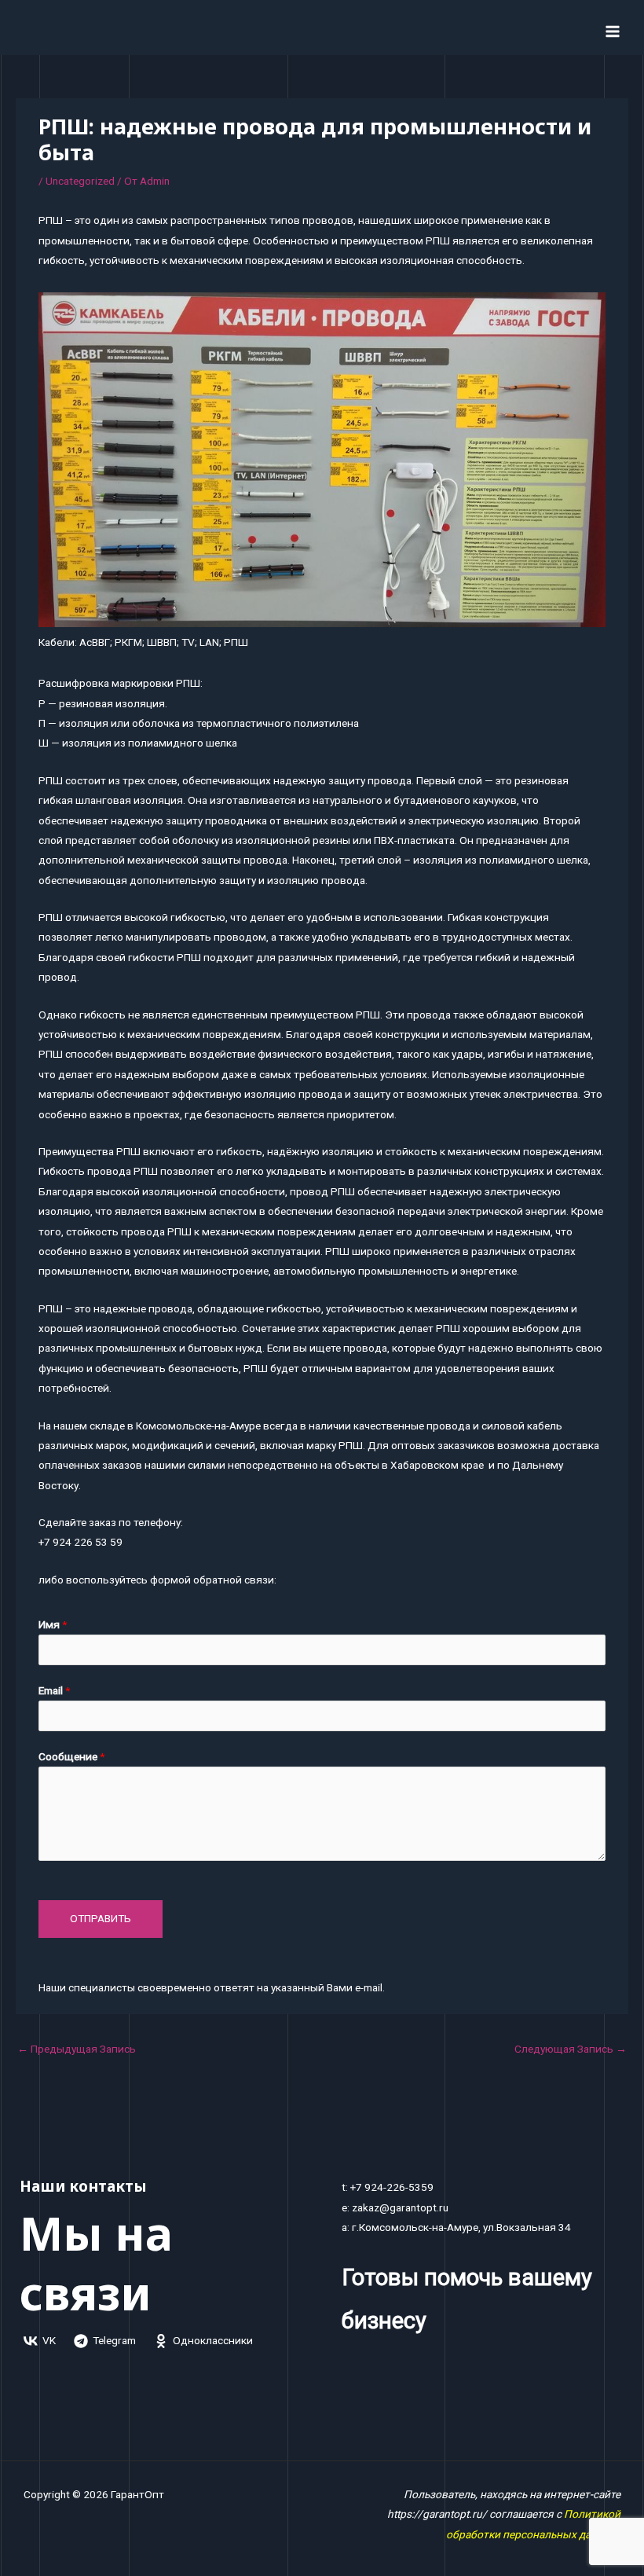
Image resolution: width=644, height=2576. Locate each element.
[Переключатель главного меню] (613, 31)
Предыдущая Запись (77, 2049)
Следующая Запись (571, 2049)
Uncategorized (80, 181)
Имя (53, 1624)
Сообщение (71, 1756)
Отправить (101, 1918)
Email (54, 1690)
